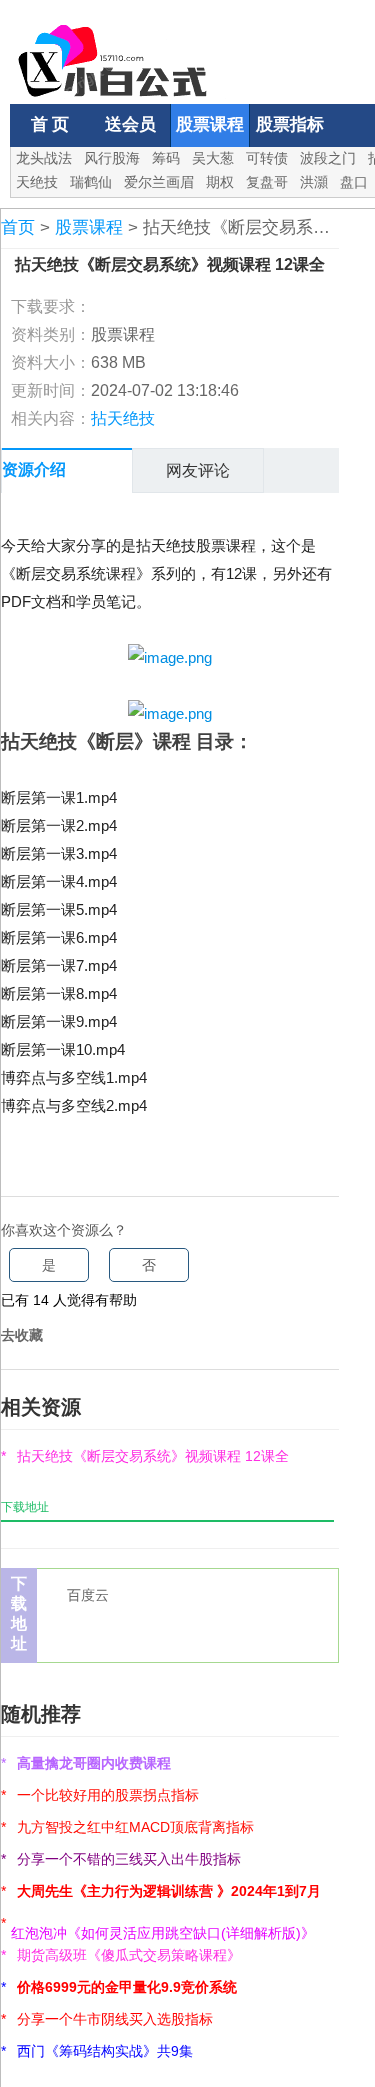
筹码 (166, 158)
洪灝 (314, 182)
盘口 (354, 182)
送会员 (130, 124)
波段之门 (328, 158)
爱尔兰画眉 (159, 182)
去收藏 (22, 1335)
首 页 (50, 124)
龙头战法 (44, 158)
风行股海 (112, 158)
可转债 (267, 158)
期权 (220, 182)
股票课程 (210, 124)
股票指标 (290, 124)
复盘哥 (267, 182)
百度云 (88, 1595)
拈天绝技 (123, 418)
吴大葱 (213, 158)
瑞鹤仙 (91, 182)
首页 (18, 227)
